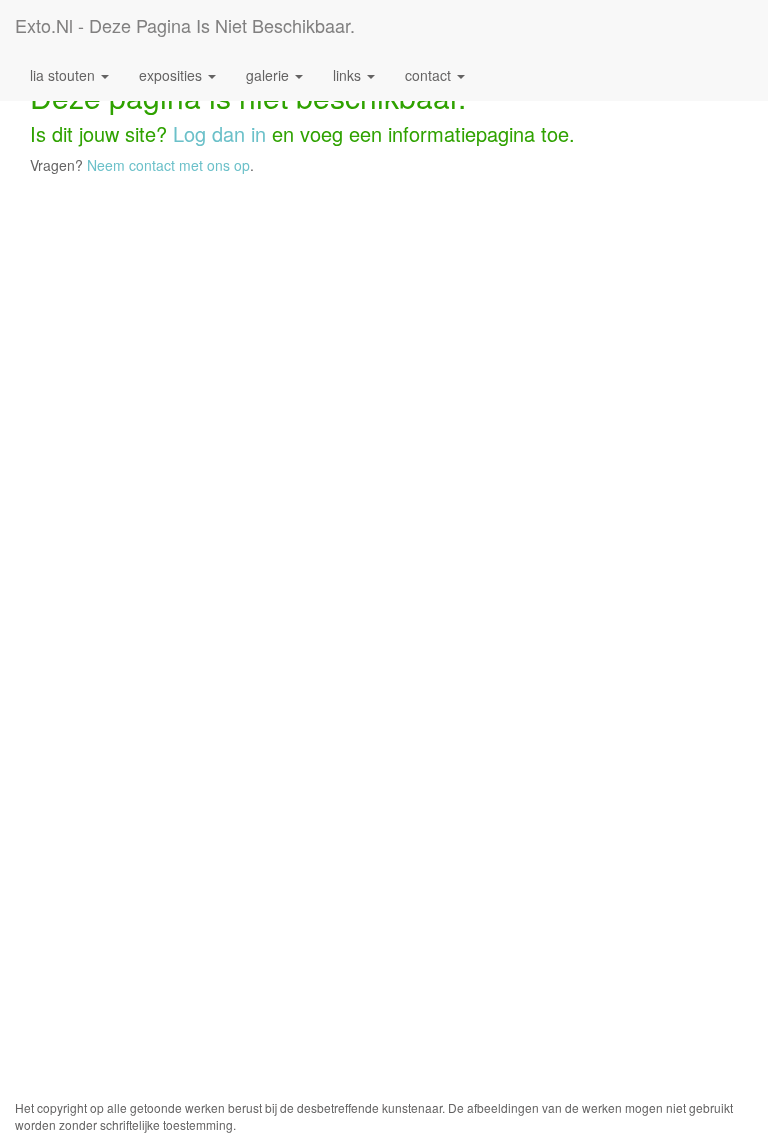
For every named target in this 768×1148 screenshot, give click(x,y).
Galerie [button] (269, 75)
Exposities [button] (172, 75)
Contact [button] (430, 75)
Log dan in (219, 133)
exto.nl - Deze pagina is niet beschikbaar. (185, 25)
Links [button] (349, 75)
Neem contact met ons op (168, 165)
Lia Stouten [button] (64, 75)
